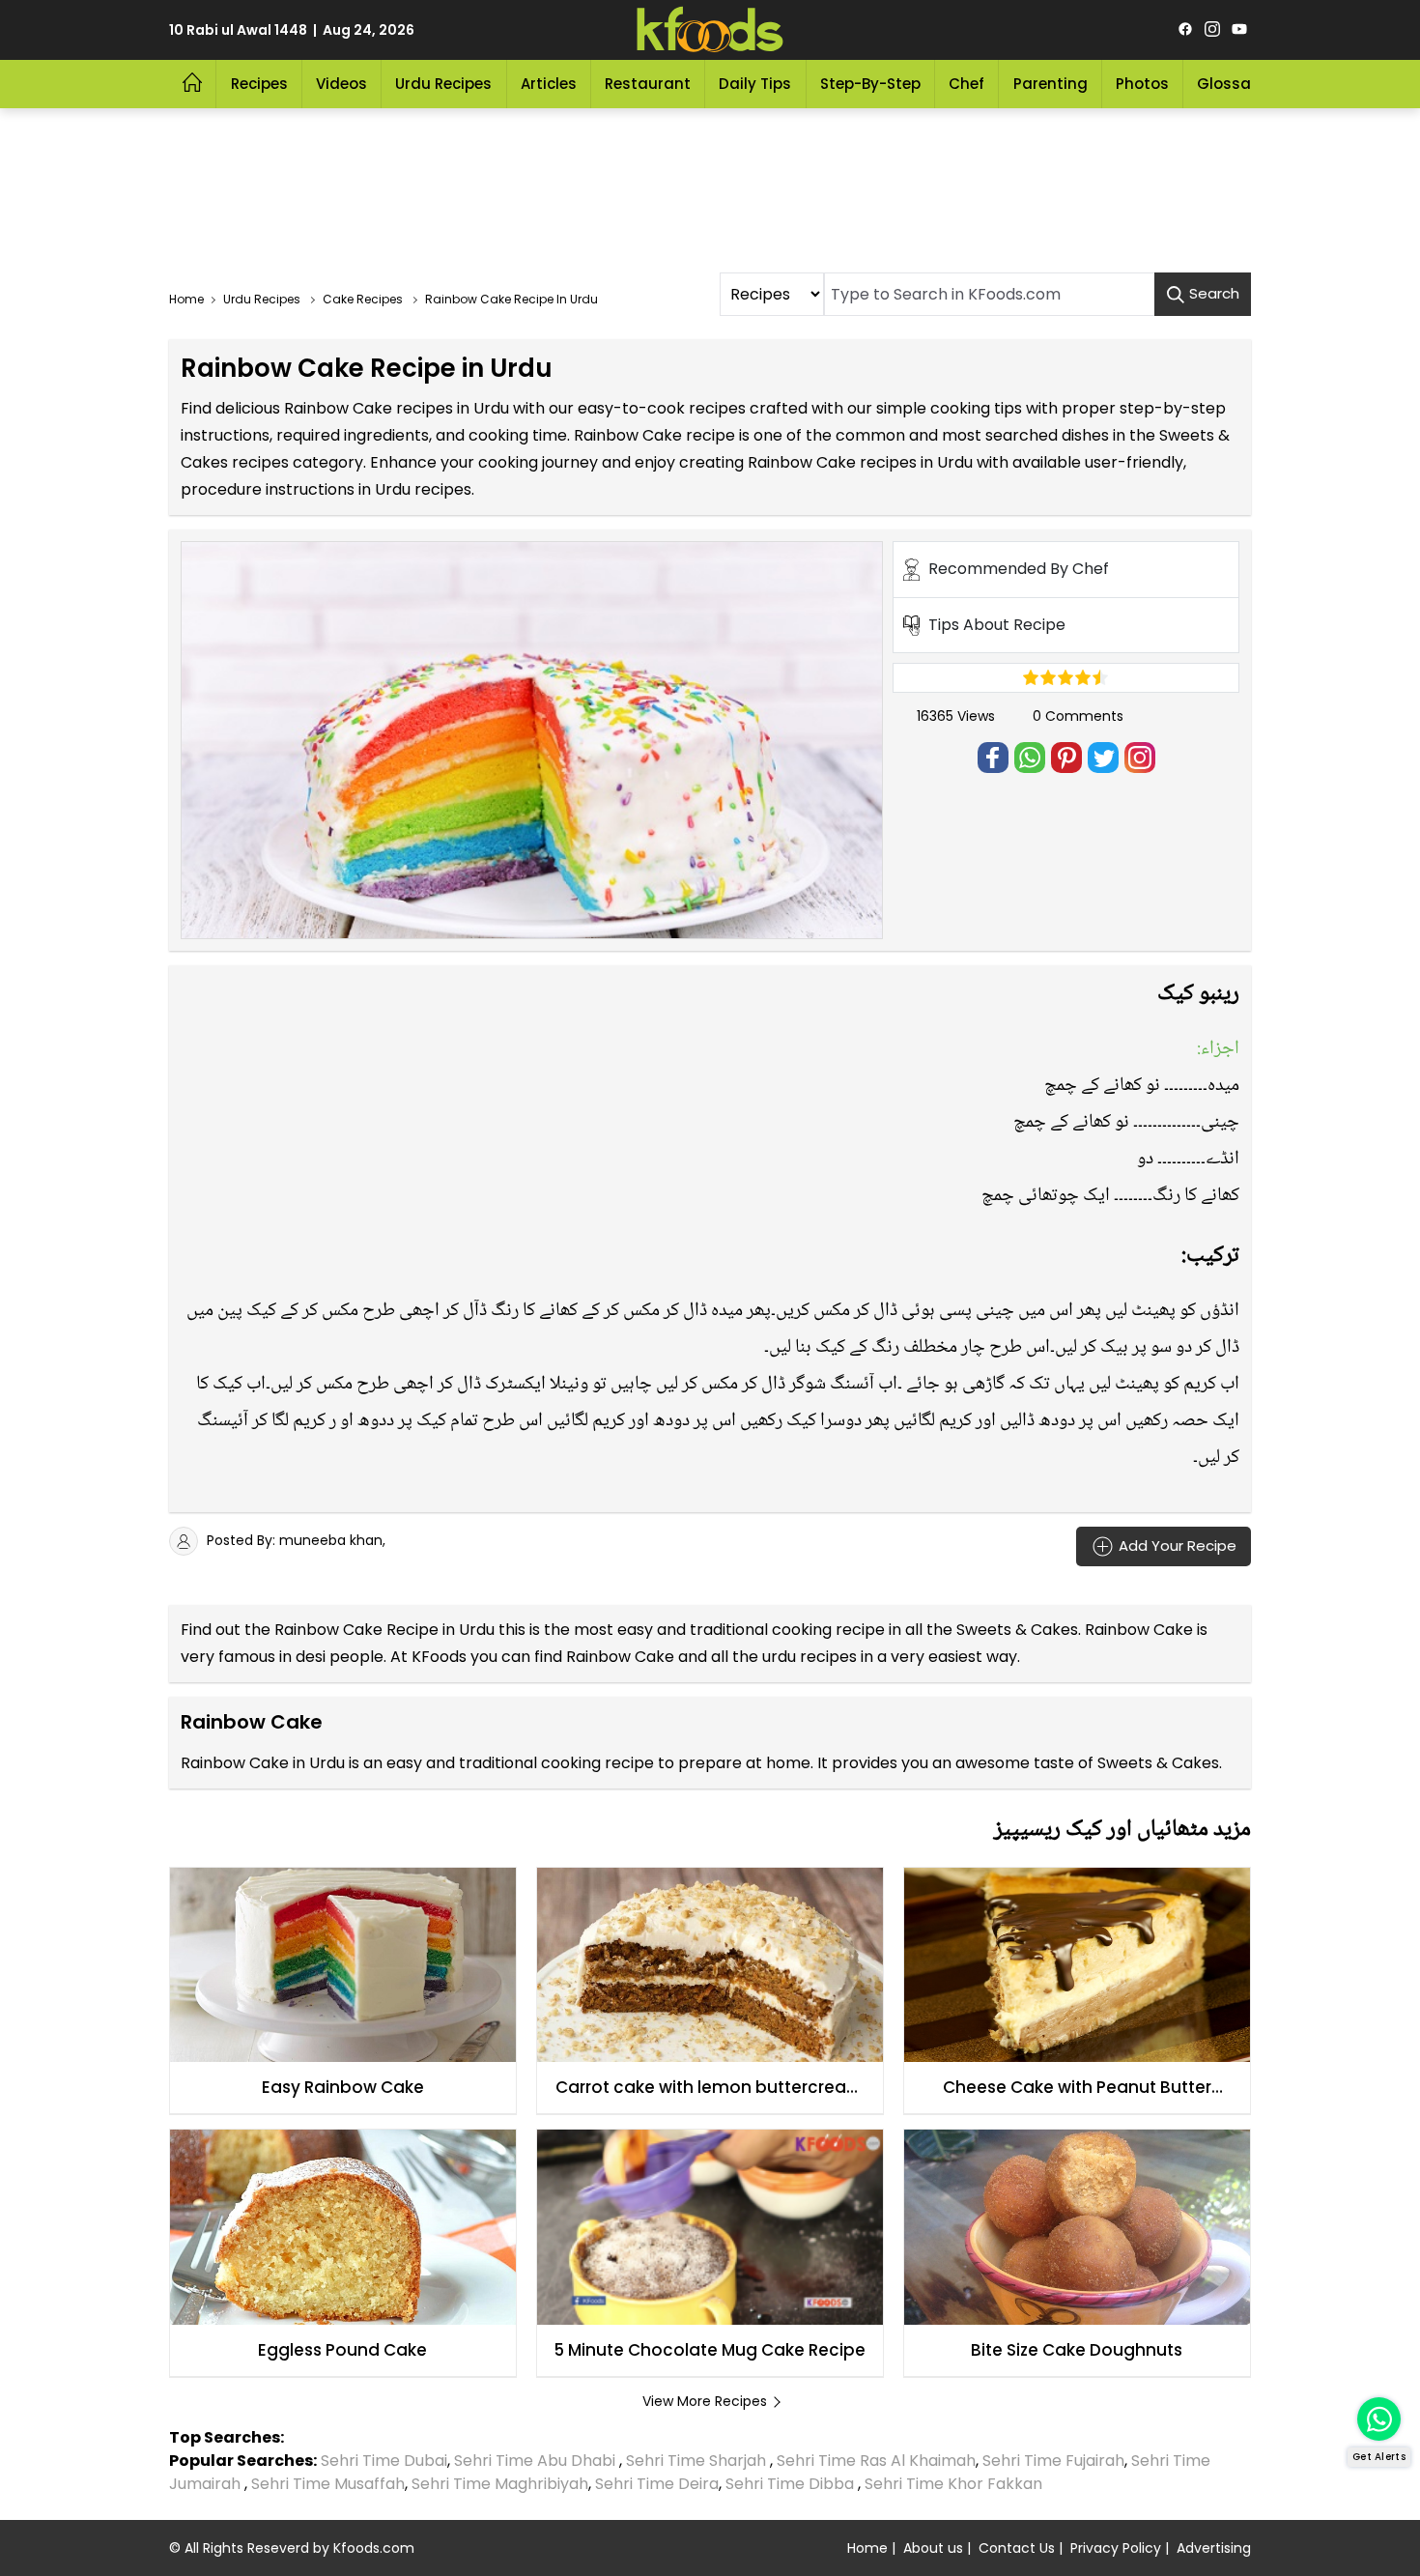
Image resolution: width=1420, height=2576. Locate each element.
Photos (1142, 84)
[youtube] (1239, 30)
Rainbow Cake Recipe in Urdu (384, 1630)
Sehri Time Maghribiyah (500, 2484)
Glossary (1231, 84)
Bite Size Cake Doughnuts (1077, 2350)
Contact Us (1017, 2548)
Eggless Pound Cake (342, 2350)
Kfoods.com (374, 2548)
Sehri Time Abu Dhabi (535, 2461)
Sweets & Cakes (1017, 1630)
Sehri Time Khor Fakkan (955, 2484)
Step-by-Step (870, 84)
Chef (966, 84)
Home (867, 2548)
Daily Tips (755, 84)
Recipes (259, 84)
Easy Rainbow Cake (343, 2087)
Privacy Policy (1116, 2548)
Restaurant (648, 84)
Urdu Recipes (443, 84)
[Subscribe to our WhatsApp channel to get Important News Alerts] (1379, 2419)
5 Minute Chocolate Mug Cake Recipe (710, 2350)
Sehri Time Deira (657, 2484)
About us (933, 2548)
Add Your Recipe (1176, 1545)
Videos (341, 84)
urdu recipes (809, 1657)
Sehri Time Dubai (382, 2461)
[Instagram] (1212, 30)
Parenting (1051, 84)
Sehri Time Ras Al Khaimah (876, 2461)
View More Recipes (705, 2401)
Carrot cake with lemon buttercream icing (710, 2088)
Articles (549, 84)
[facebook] (1185, 30)
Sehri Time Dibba (790, 2484)
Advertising (1214, 2548)
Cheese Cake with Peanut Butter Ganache (1077, 2088)
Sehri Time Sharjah (696, 2461)
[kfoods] (710, 30)
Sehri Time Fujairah (1053, 2461)
